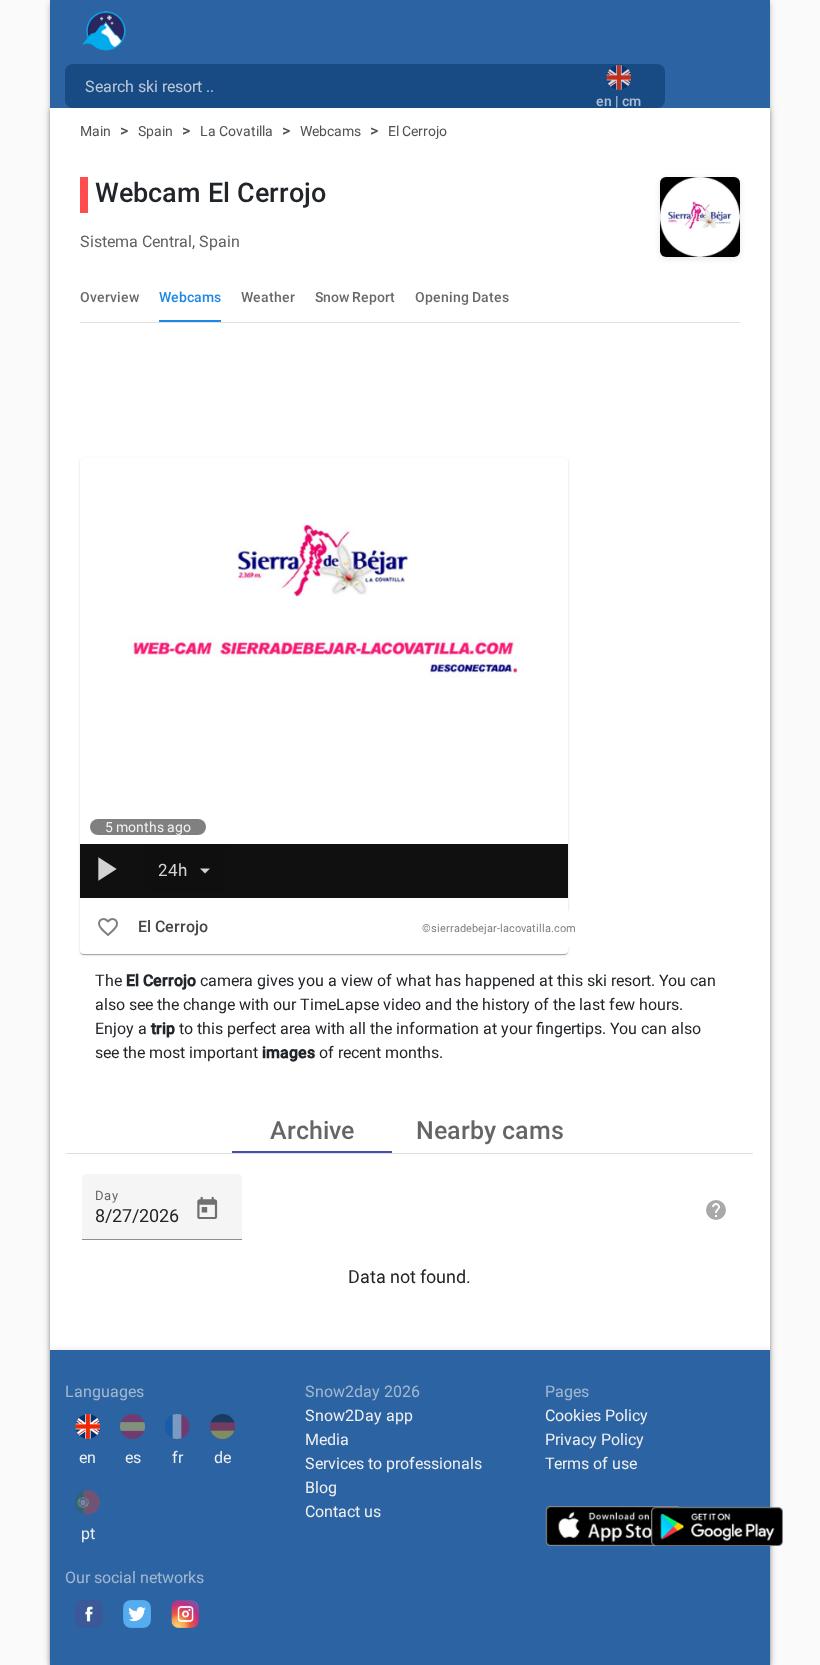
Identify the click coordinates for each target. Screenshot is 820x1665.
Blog (321, 1487)
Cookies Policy (596, 1415)
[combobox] (334, 85)
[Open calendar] (207, 1209)
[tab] (312, 1129)
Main (97, 131)
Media (327, 1439)
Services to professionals (393, 1463)
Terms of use (591, 1463)
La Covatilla (238, 131)
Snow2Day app (359, 1415)
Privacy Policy (594, 1439)
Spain (157, 131)
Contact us (343, 1511)
